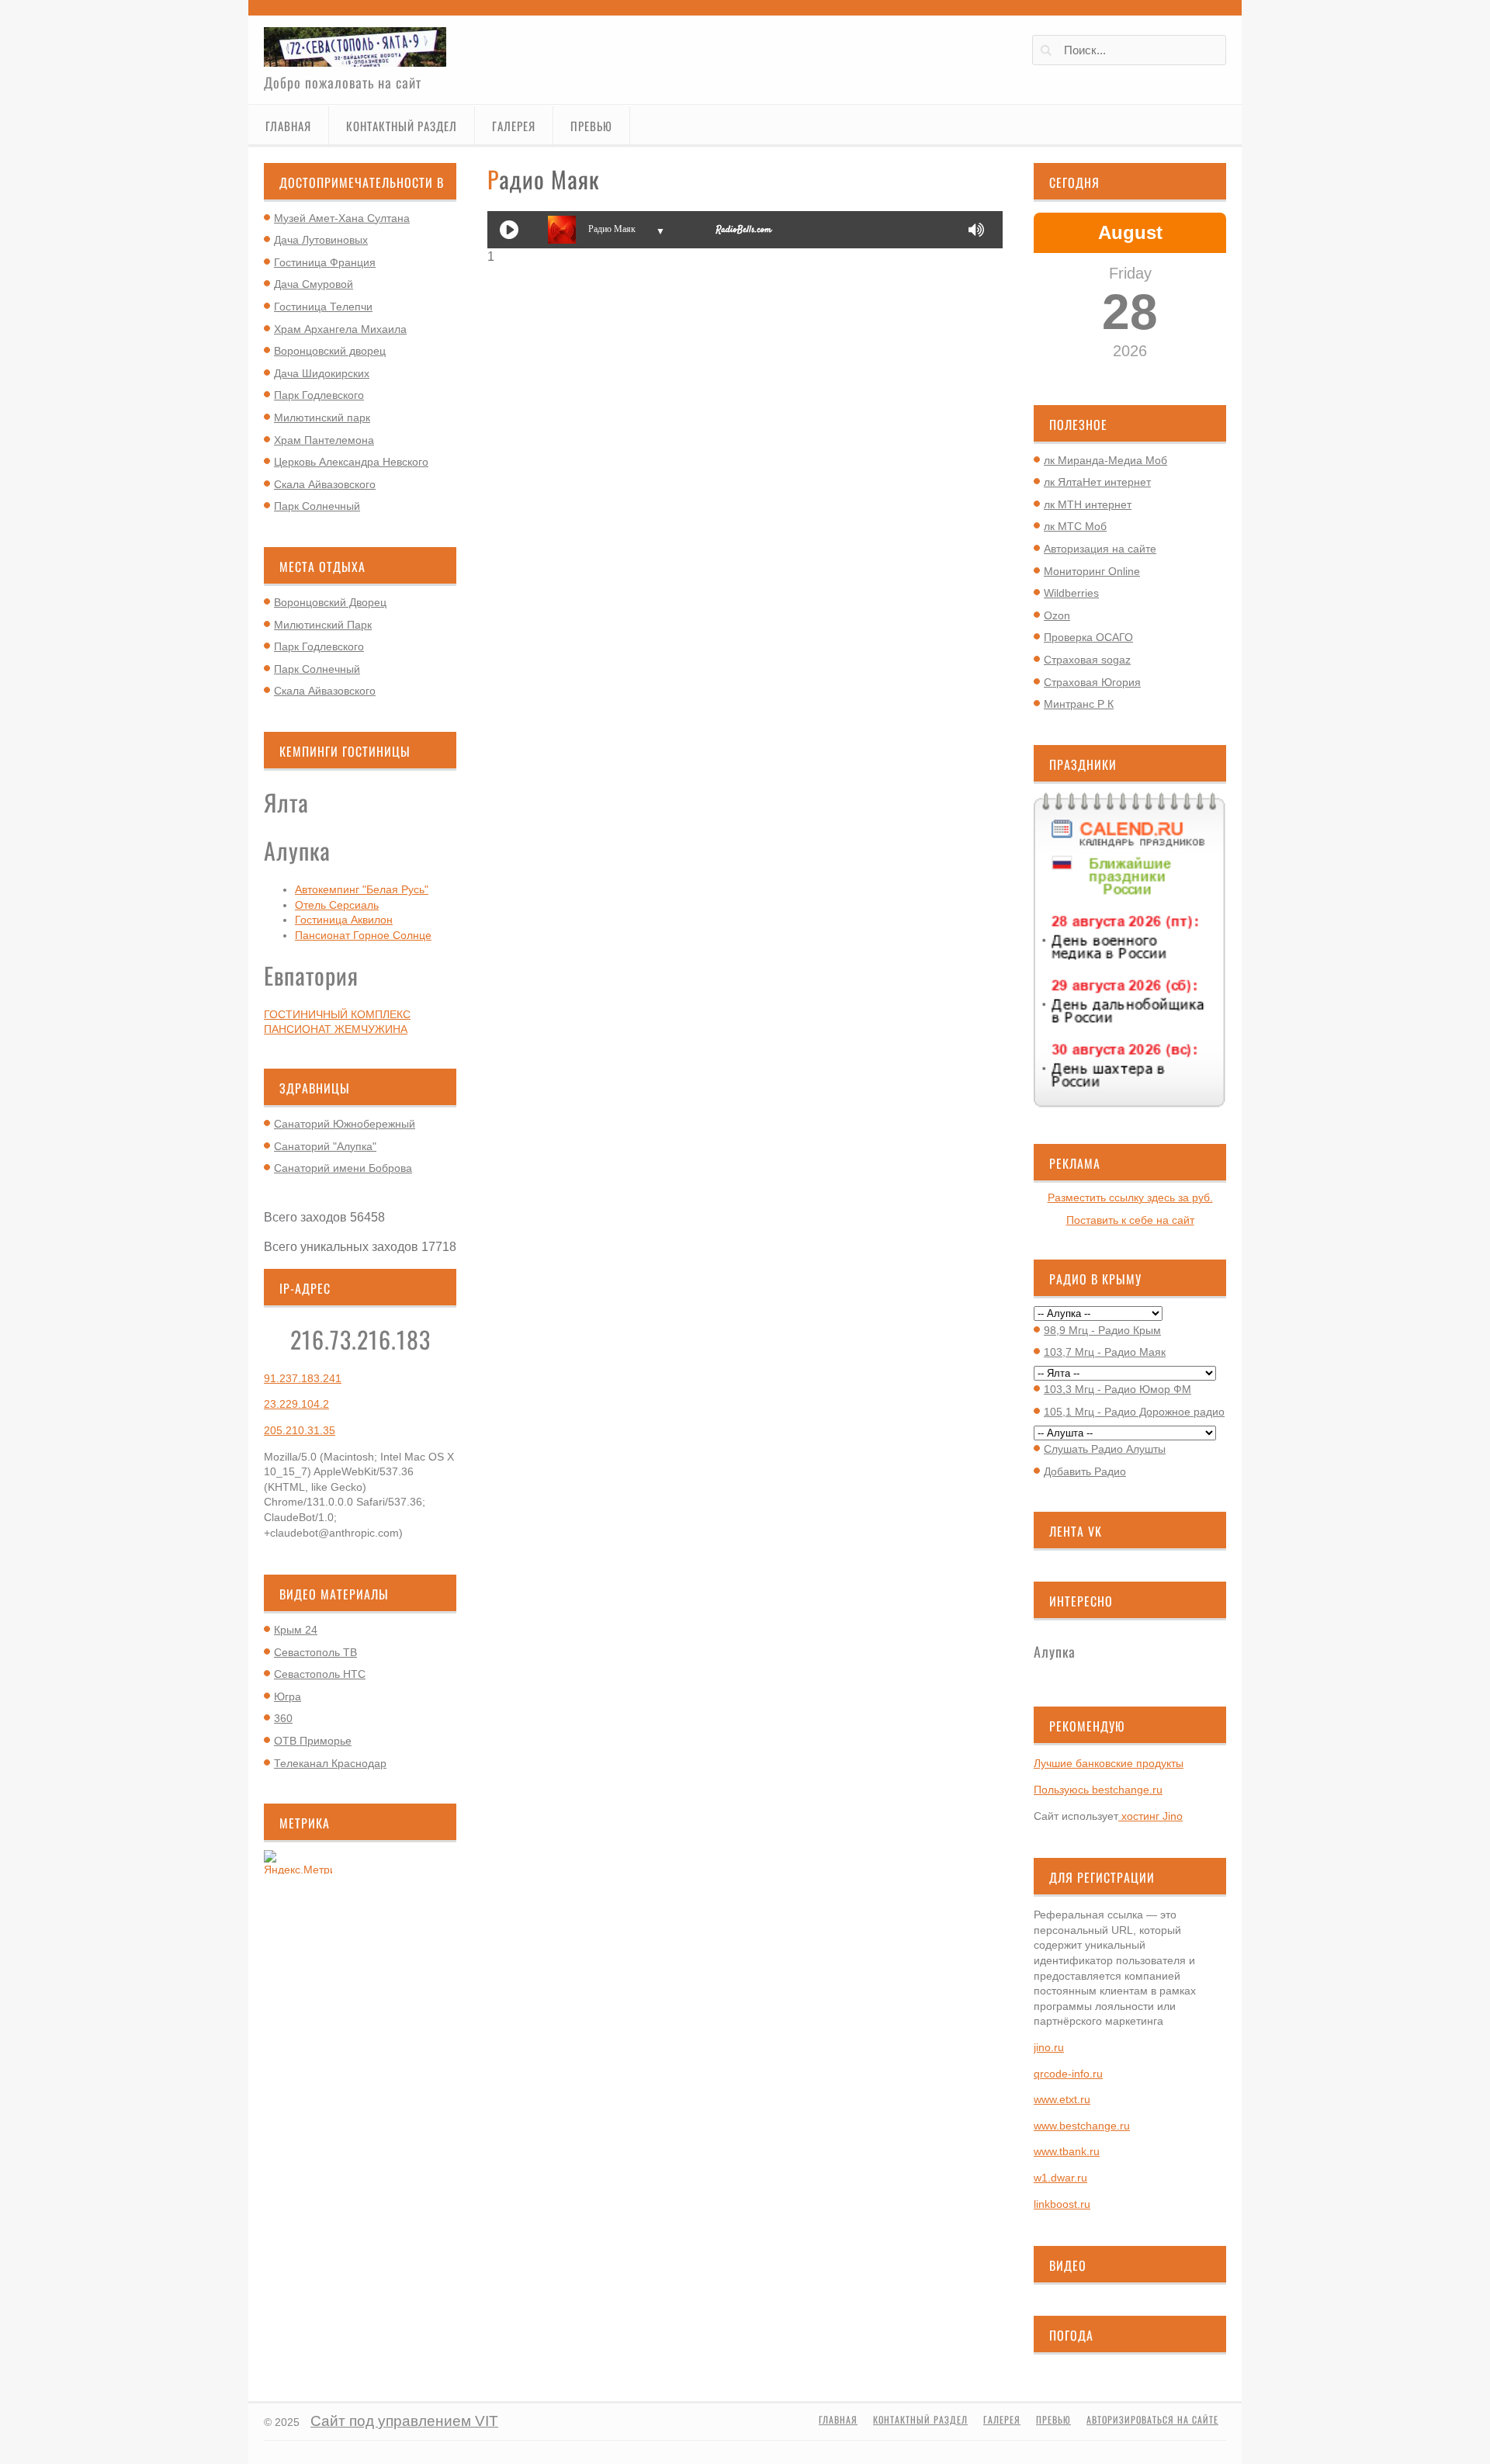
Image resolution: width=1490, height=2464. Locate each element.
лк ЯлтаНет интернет (1097, 482)
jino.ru (1049, 2047)
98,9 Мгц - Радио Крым (1102, 1330)
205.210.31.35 (300, 1430)
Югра (288, 1696)
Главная (288, 126)
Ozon (1057, 615)
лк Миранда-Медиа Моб (1105, 460)
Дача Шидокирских (322, 373)
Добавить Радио (1085, 1471)
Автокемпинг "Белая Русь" (362, 889)
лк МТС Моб (1075, 526)
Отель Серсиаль (337, 905)
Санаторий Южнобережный (345, 1124)
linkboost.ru (1062, 2204)
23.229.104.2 (296, 1404)
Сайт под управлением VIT (404, 2421)
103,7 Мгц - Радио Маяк (1105, 1352)
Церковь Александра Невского (351, 462)
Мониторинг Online (1092, 571)
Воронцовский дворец (330, 351)
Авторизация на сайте (1100, 549)
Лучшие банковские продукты (1109, 1763)
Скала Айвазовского (325, 484)
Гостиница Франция (325, 262)
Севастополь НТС (320, 1674)
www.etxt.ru (1062, 2099)
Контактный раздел (402, 126)
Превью (591, 126)
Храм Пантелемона (324, 440)
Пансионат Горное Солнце (363, 935)
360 (283, 1718)
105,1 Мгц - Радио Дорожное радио (1134, 1412)
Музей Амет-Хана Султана (342, 218)
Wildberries (1071, 593)
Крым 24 (296, 1630)
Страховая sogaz (1087, 660)
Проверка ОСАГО (1088, 637)
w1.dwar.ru (1060, 2178)
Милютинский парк (322, 418)
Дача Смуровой (314, 284)
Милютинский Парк (323, 625)
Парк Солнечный (317, 506)
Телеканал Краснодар (330, 1763)
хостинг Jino (1150, 1816)
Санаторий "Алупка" (325, 1146)
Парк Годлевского (319, 395)
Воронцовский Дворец (330, 602)
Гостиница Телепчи (323, 307)
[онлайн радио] (744, 232)
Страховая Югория (1092, 682)
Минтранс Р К (1079, 704)
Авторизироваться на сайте (1152, 2420)
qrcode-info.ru (1068, 2074)
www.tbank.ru (1067, 2151)
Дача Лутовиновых (321, 240)
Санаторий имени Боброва (343, 1168)
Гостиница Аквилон (344, 920)
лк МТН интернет (1088, 504)
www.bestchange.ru (1082, 2126)
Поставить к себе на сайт (1130, 1220)
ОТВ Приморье (313, 1741)
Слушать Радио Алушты (1105, 1449)
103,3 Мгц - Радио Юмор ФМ (1117, 1389)
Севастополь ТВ (315, 1652)
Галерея (514, 126)
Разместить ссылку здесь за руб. (1130, 1197)
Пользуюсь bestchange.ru (1098, 1790)
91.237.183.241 (303, 1378)
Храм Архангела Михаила (340, 329)
